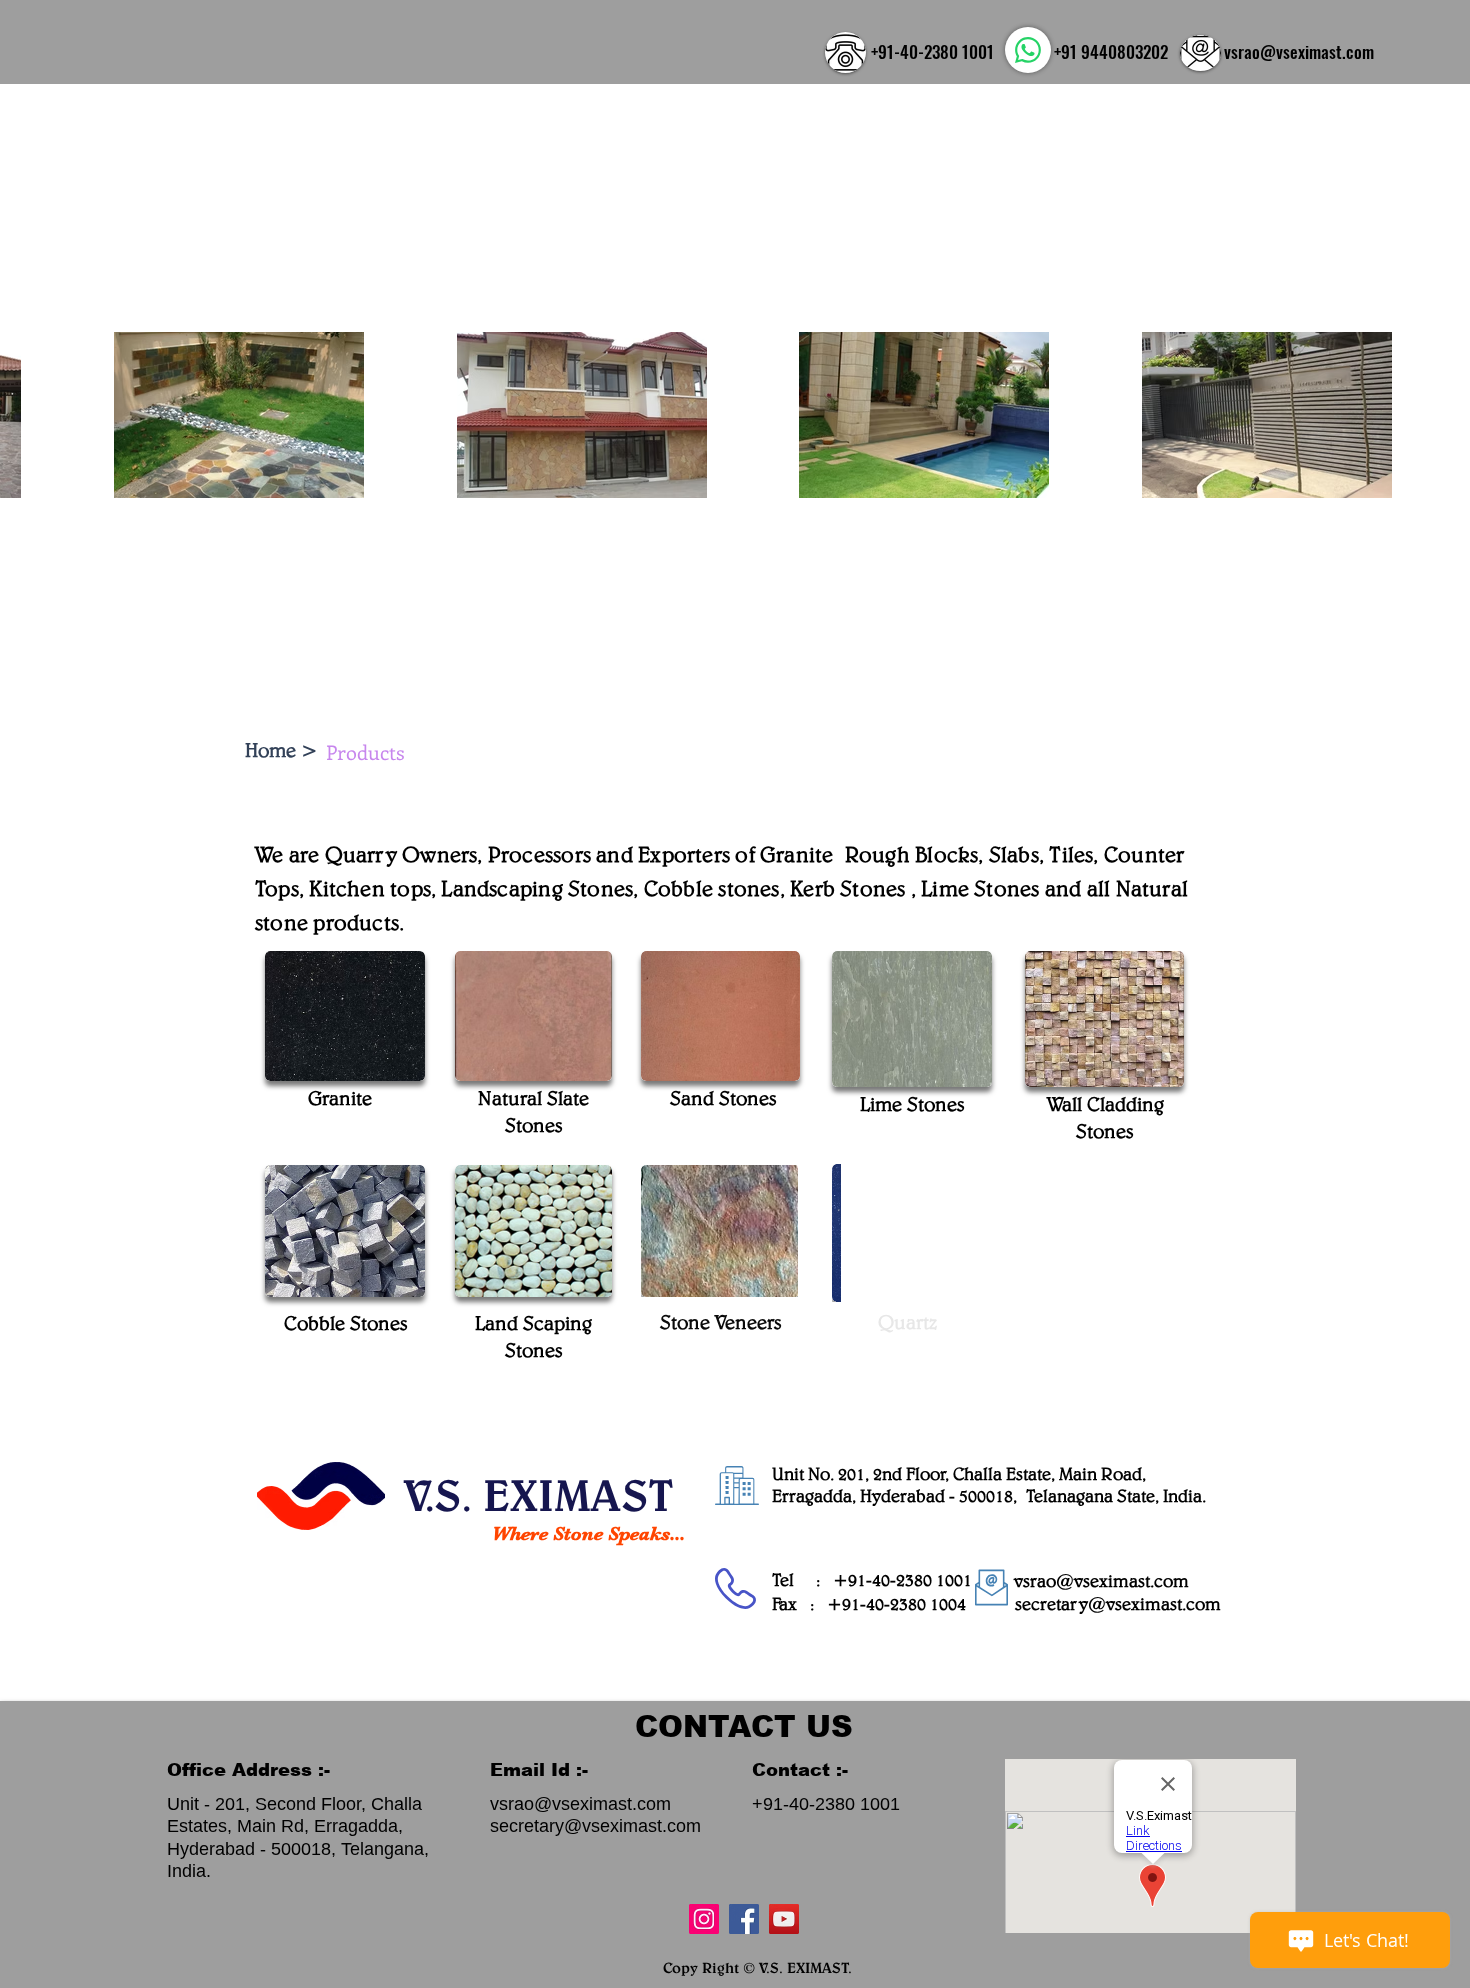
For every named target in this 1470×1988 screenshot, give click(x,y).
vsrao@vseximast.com (1299, 51)
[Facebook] (744, 1919)
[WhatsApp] (1028, 50)
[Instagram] (704, 1919)
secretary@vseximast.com (1118, 1603)
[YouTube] (784, 1919)
